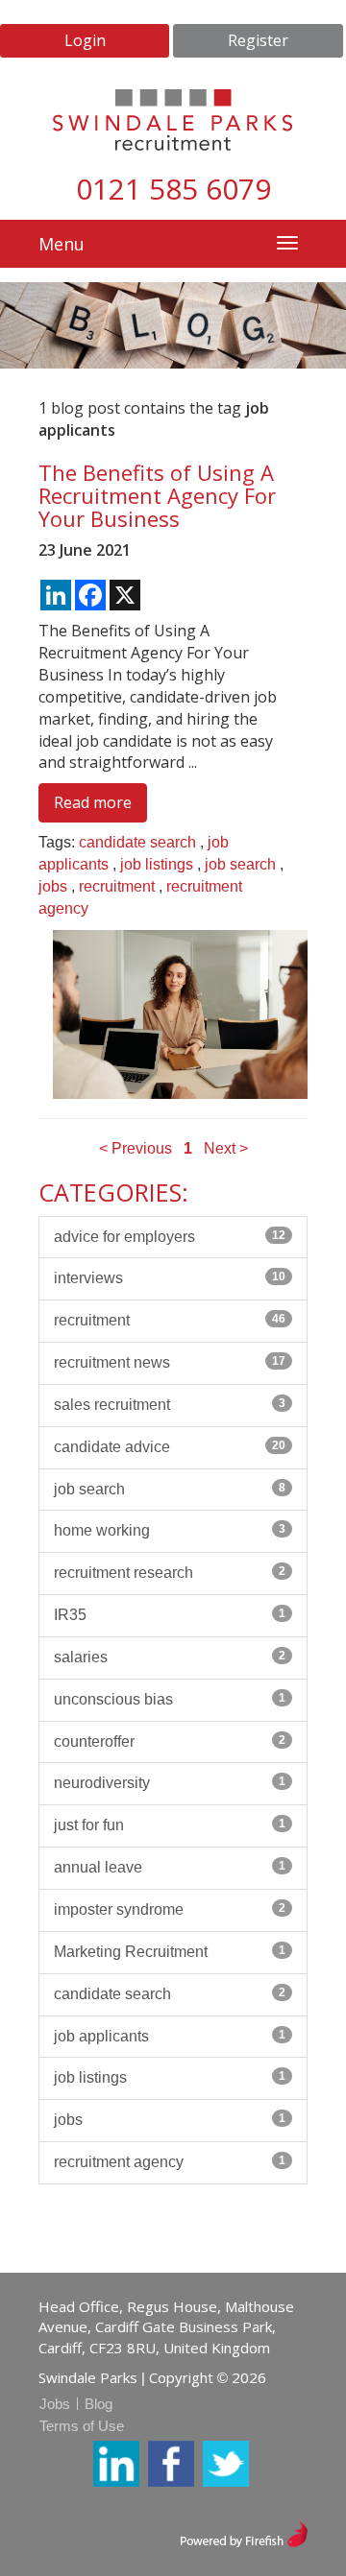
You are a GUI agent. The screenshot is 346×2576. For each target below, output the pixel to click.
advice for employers (170, 1237)
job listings (157, 864)
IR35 (170, 1615)
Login (85, 40)
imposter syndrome (170, 1909)
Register (258, 40)
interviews (170, 1278)
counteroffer (170, 1741)
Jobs (55, 2404)
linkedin (116, 2464)
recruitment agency (170, 2162)
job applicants (170, 2036)
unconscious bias (170, 1699)
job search (240, 864)
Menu (62, 244)
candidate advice (170, 1447)
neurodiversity (170, 1783)
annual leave (170, 1867)
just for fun (170, 1825)
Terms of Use (82, 2426)
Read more (93, 802)
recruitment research (170, 1573)
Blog (99, 2404)
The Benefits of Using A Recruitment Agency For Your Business (157, 495)
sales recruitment (170, 1405)
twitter (226, 2464)
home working (170, 1530)
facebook (171, 2464)
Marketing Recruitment (170, 1952)
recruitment (117, 886)
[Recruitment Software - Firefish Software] (244, 2532)
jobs (53, 886)
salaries (170, 1657)
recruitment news (170, 1362)
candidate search (137, 842)
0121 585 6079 (173, 189)
